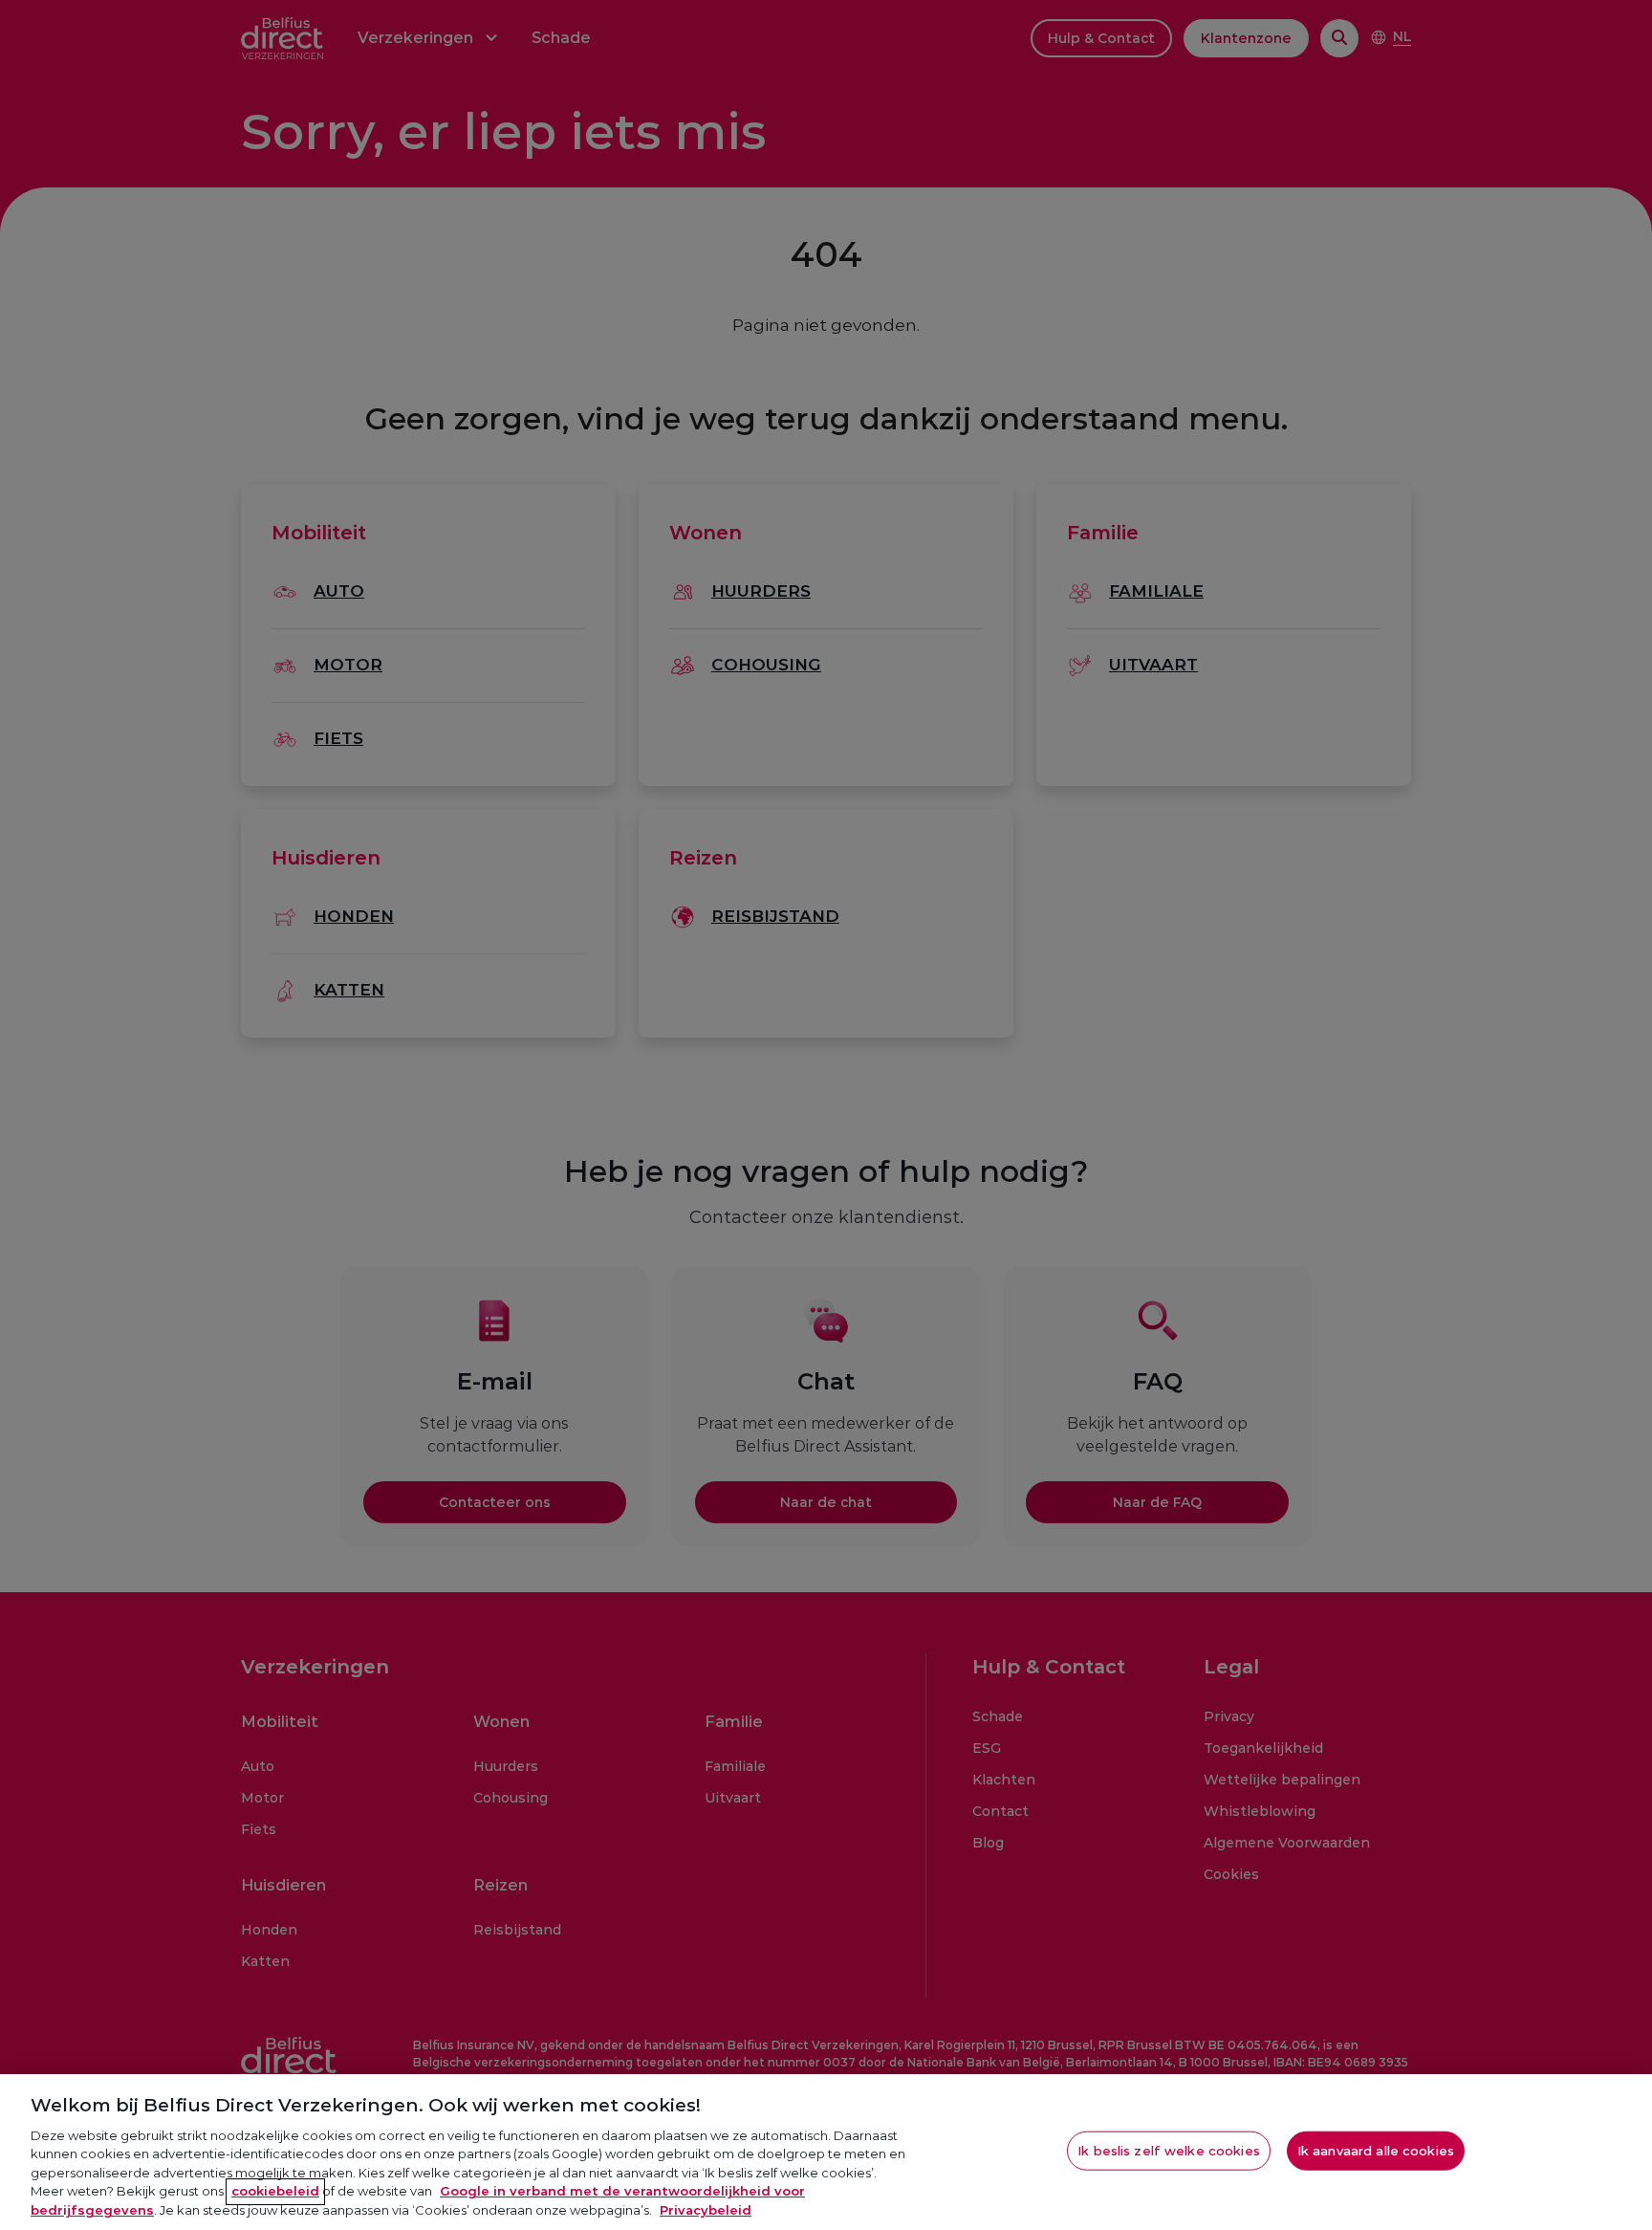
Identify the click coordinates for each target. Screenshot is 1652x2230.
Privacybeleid (706, 2210)
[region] (826, 2152)
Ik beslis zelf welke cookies (1169, 2150)
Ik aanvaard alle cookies (1376, 2150)
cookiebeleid (275, 2192)
